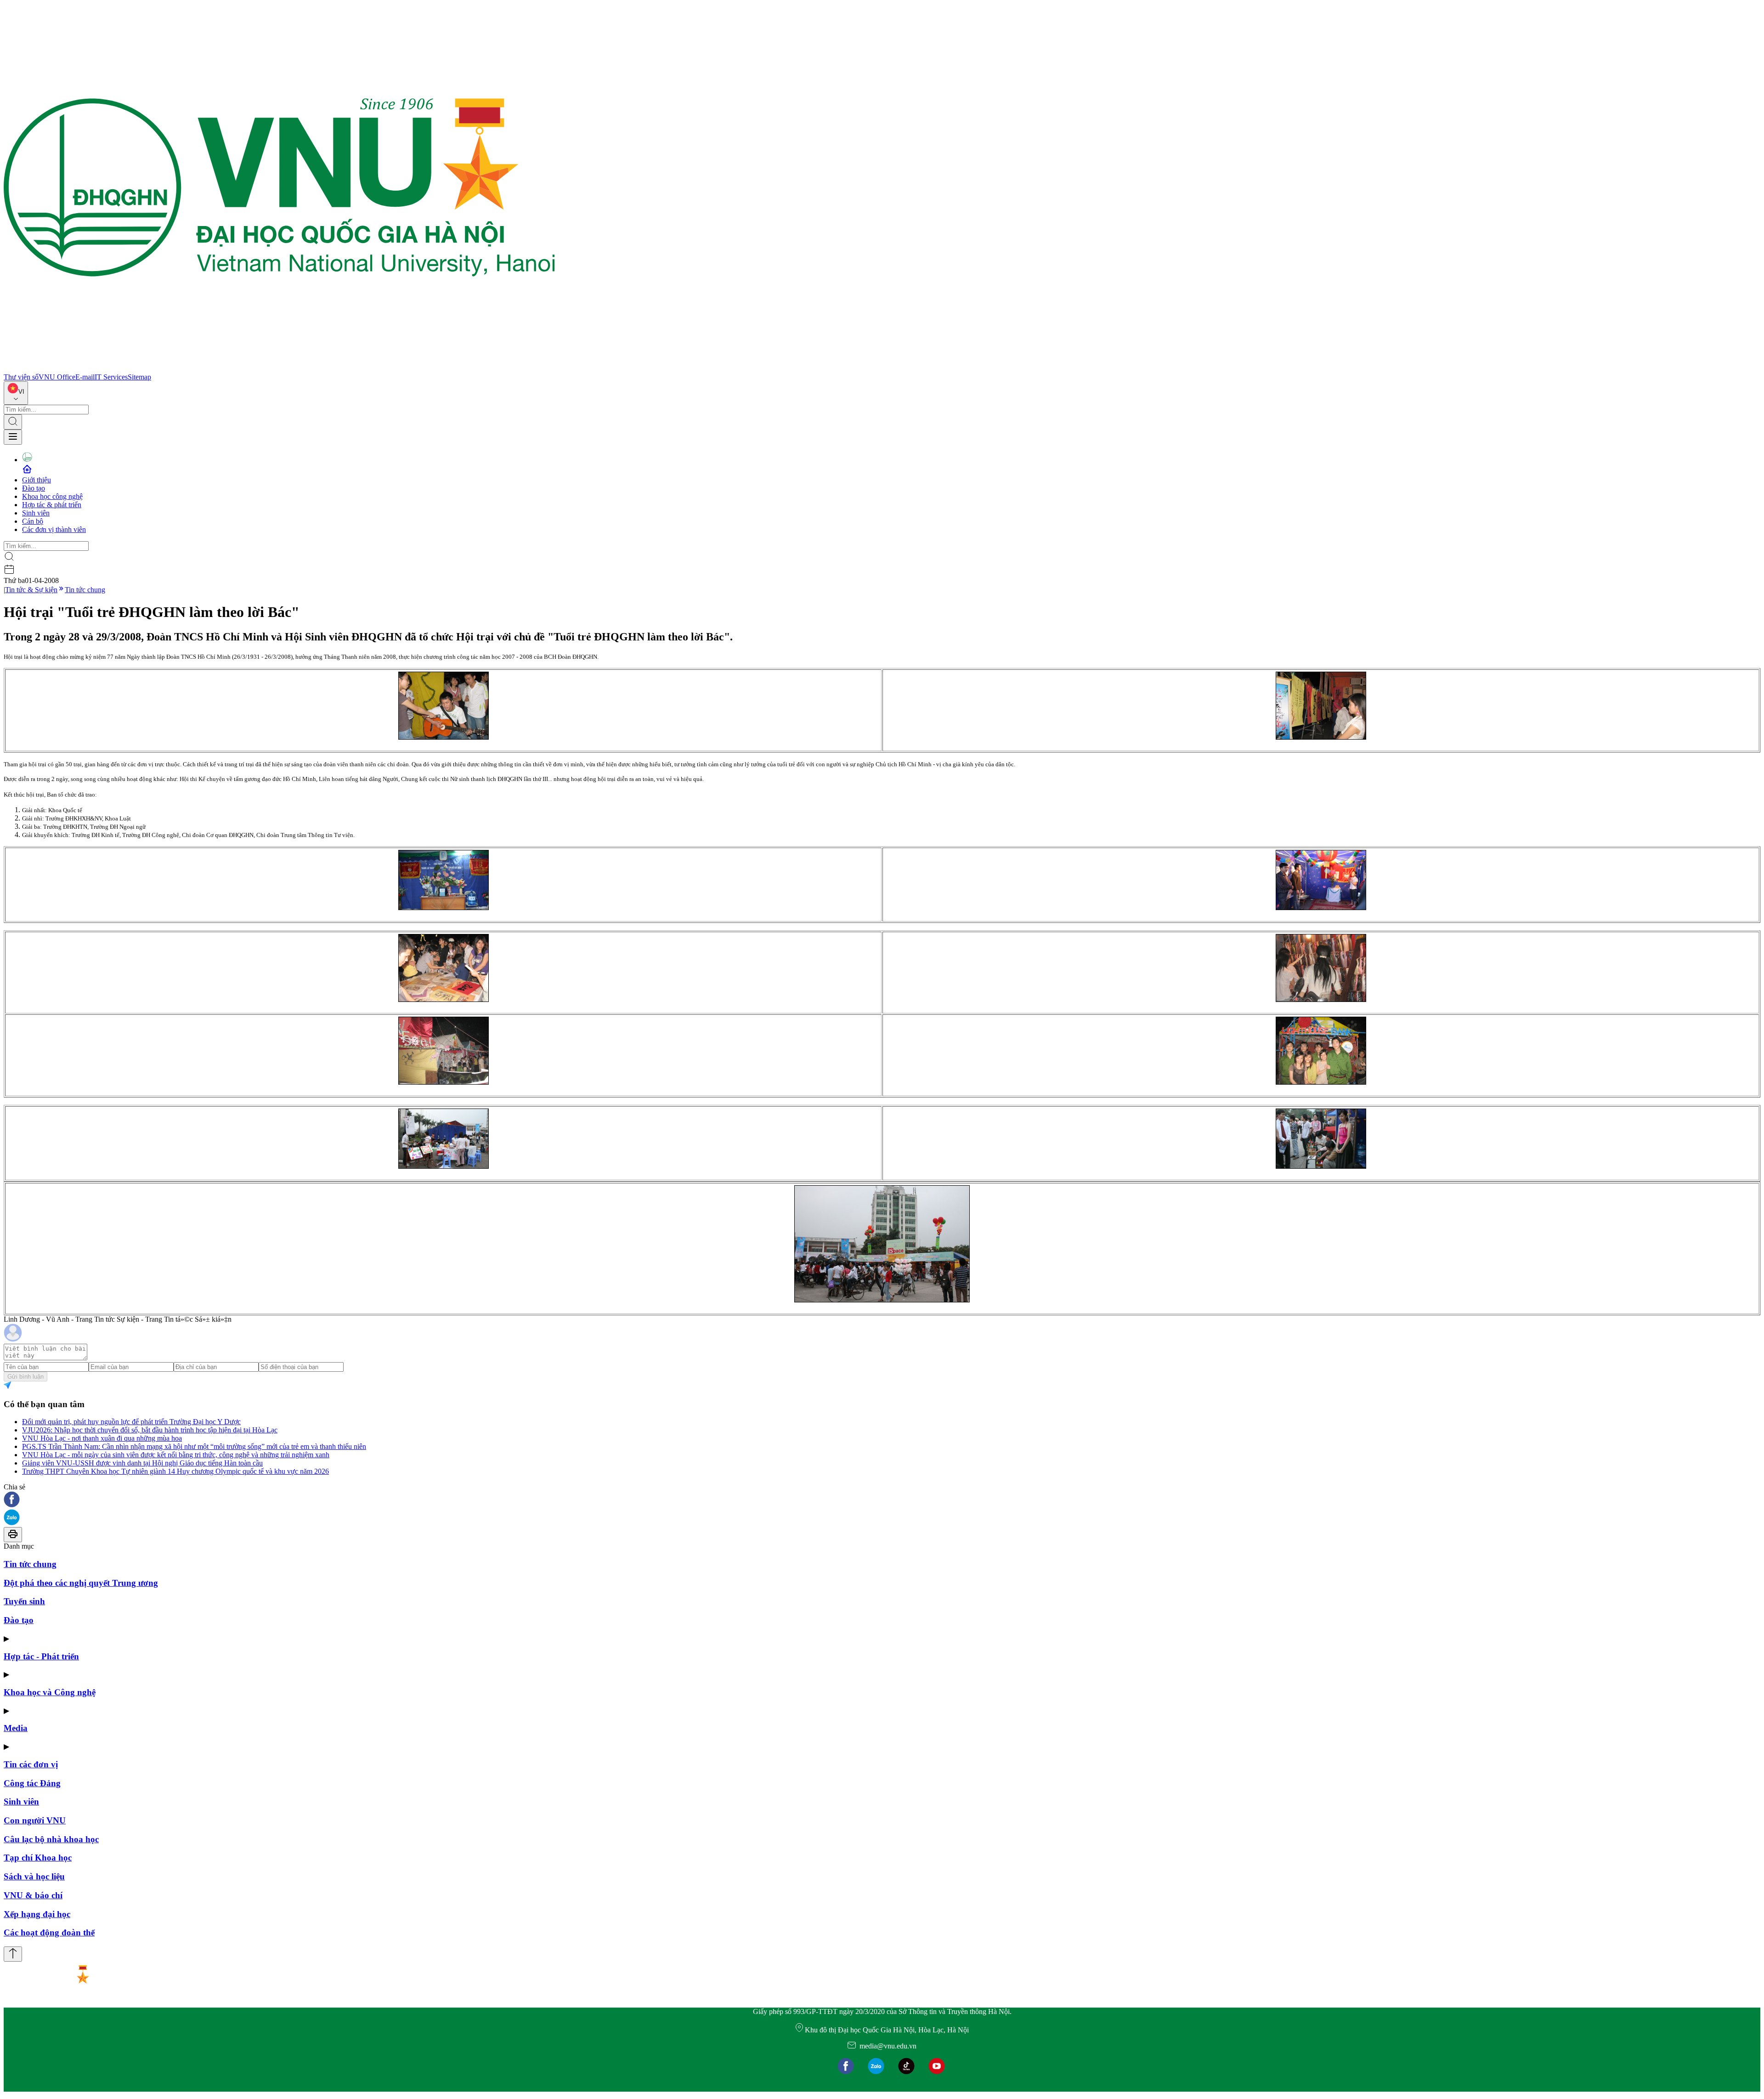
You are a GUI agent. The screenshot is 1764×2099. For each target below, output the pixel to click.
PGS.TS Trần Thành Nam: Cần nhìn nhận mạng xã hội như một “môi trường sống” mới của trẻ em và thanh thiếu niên (194, 1446)
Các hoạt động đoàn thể (49, 1932)
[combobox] (16, 393)
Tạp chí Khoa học (38, 1858)
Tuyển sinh (24, 1601)
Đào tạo (34, 488)
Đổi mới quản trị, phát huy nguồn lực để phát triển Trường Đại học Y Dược (131, 1422)
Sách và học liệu (34, 1876)
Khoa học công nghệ (52, 496)
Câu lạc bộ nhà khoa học (51, 1839)
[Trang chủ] (279, 369)
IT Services (111, 377)
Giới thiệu (37, 480)
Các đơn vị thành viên (54, 529)
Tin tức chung (85, 590)
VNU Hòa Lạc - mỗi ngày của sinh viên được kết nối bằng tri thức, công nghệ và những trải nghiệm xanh (176, 1455)
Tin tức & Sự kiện (31, 590)
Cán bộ (33, 521)
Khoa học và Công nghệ (50, 1692)
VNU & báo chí (33, 1895)
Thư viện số (21, 377)
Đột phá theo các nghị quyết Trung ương (81, 1583)
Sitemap (139, 377)
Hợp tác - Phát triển (41, 1656)
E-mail (85, 377)
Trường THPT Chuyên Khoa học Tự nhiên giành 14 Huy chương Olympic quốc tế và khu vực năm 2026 (175, 1471)
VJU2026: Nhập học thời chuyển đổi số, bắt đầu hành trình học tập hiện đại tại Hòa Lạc (150, 1430)
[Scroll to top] (13, 1954)
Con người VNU (35, 1820)
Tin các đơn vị (31, 1764)
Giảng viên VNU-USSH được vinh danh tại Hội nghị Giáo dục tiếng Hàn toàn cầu (142, 1463)
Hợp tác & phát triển (52, 505)
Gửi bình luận (25, 1377)
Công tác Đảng (32, 1783)
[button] (882, 1500)
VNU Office (57, 377)
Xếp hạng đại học (37, 1914)
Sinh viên (36, 513)
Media (16, 1728)
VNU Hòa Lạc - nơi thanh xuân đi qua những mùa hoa (102, 1438)
